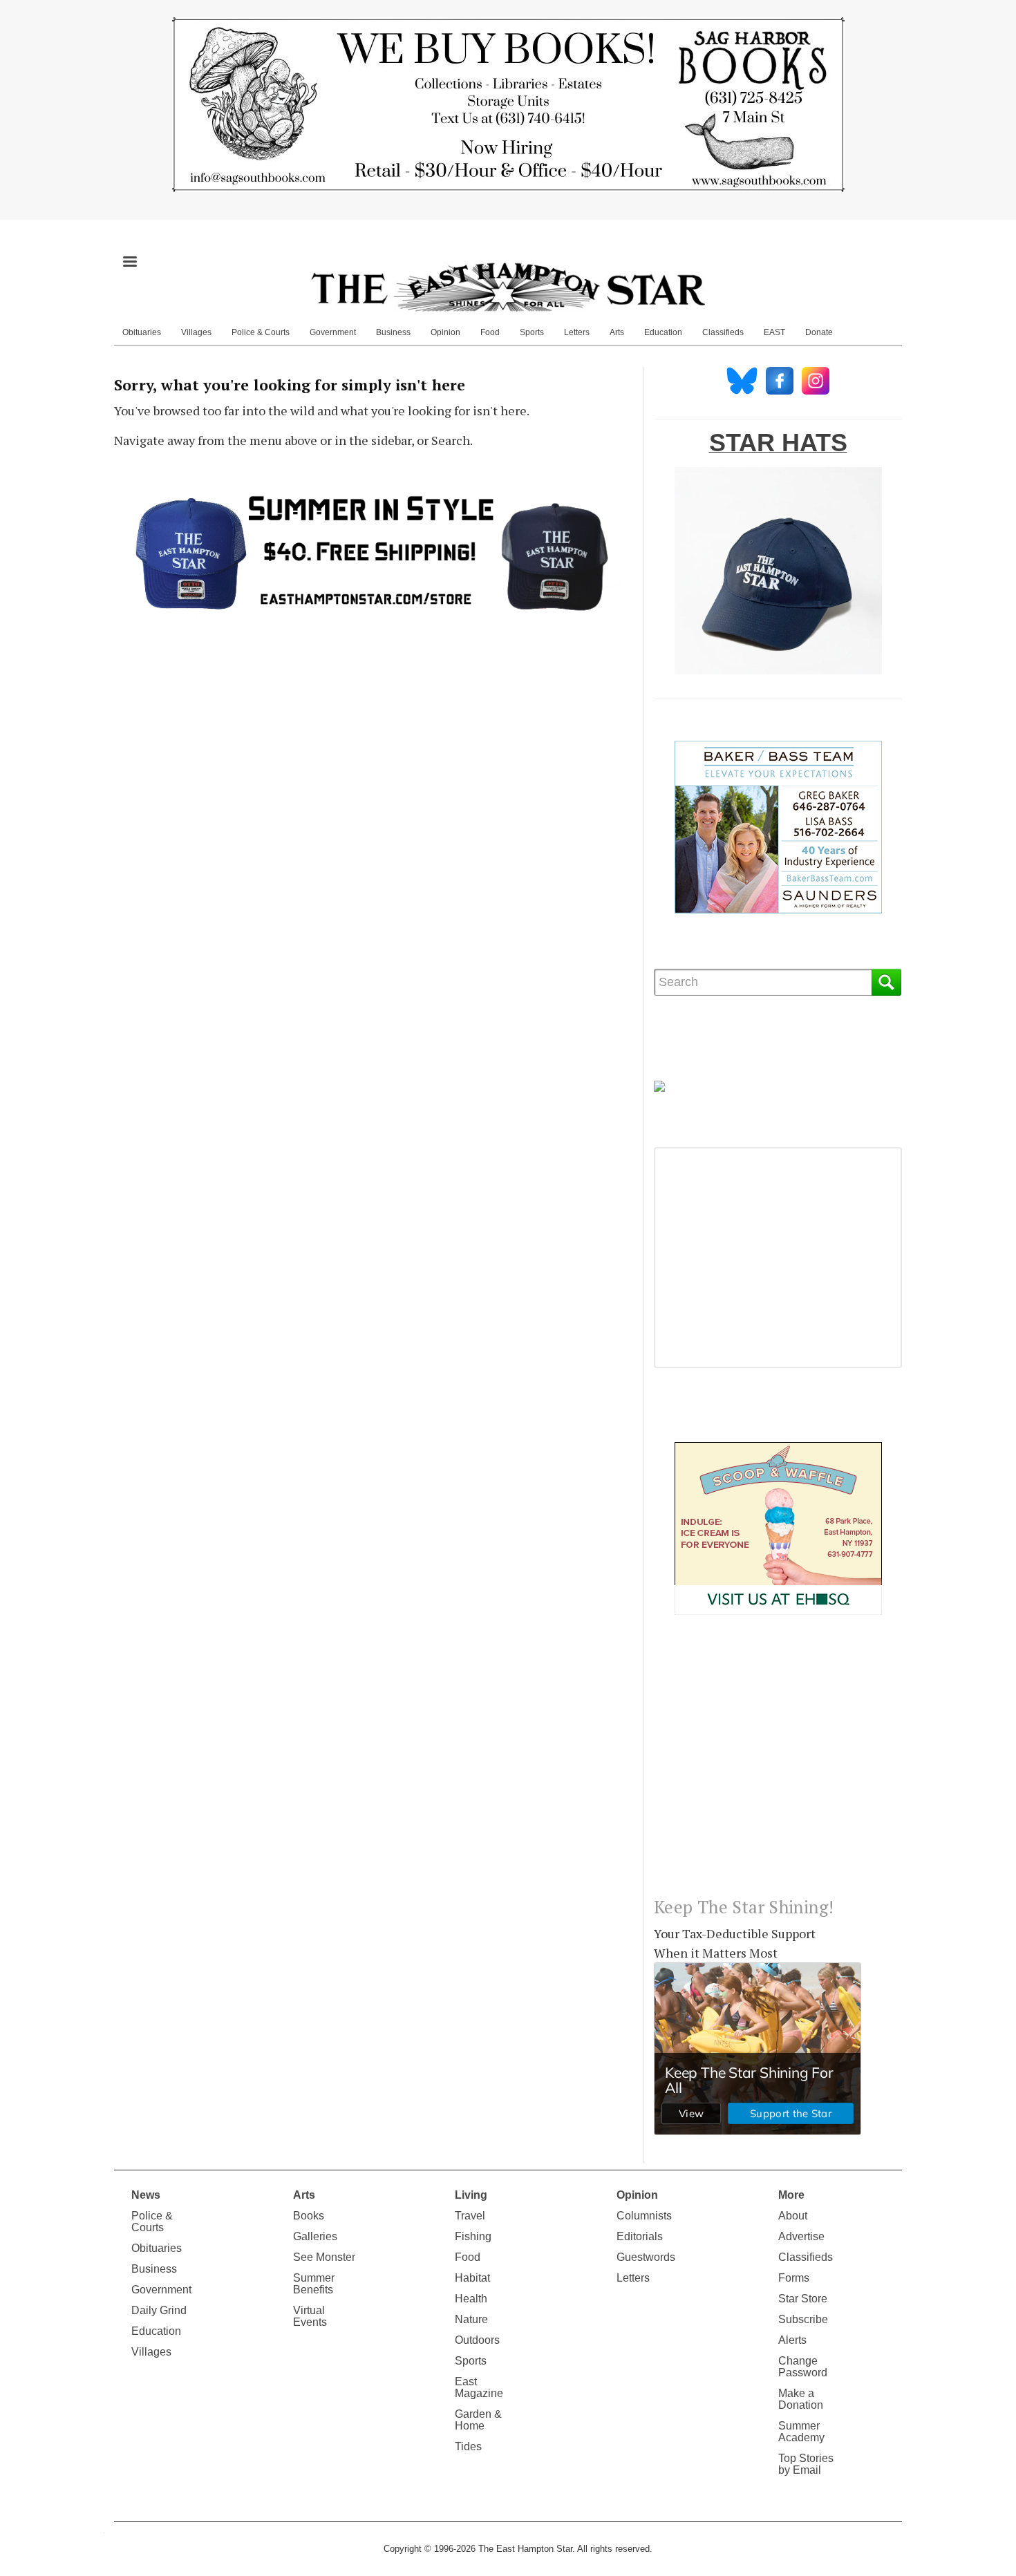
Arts (617, 332)
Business (393, 332)
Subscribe (803, 2319)
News (146, 2195)
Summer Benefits (314, 2284)
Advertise (801, 2236)
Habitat (472, 2278)
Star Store (803, 2299)
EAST (774, 332)
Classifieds (723, 332)
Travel (470, 2216)
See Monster (324, 2257)
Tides (468, 2446)
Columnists (644, 2216)
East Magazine (479, 2387)
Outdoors (477, 2340)
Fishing (473, 2236)
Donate (819, 332)
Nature (471, 2319)
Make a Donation (801, 2399)
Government (333, 332)
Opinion (445, 332)
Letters (577, 332)
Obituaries (142, 332)
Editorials (640, 2236)
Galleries (315, 2236)
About (793, 2216)
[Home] (508, 287)
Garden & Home (478, 2420)
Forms (794, 2278)
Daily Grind (159, 2310)
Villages (196, 332)
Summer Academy (801, 2432)
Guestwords (646, 2257)
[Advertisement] (778, 1767)
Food (490, 332)
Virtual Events (310, 2316)
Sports (532, 332)
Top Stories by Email (806, 2464)
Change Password (803, 2367)
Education (663, 332)
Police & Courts (261, 332)
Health (471, 2299)
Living (471, 2195)
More (791, 2195)
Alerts (792, 2340)
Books (309, 2216)
